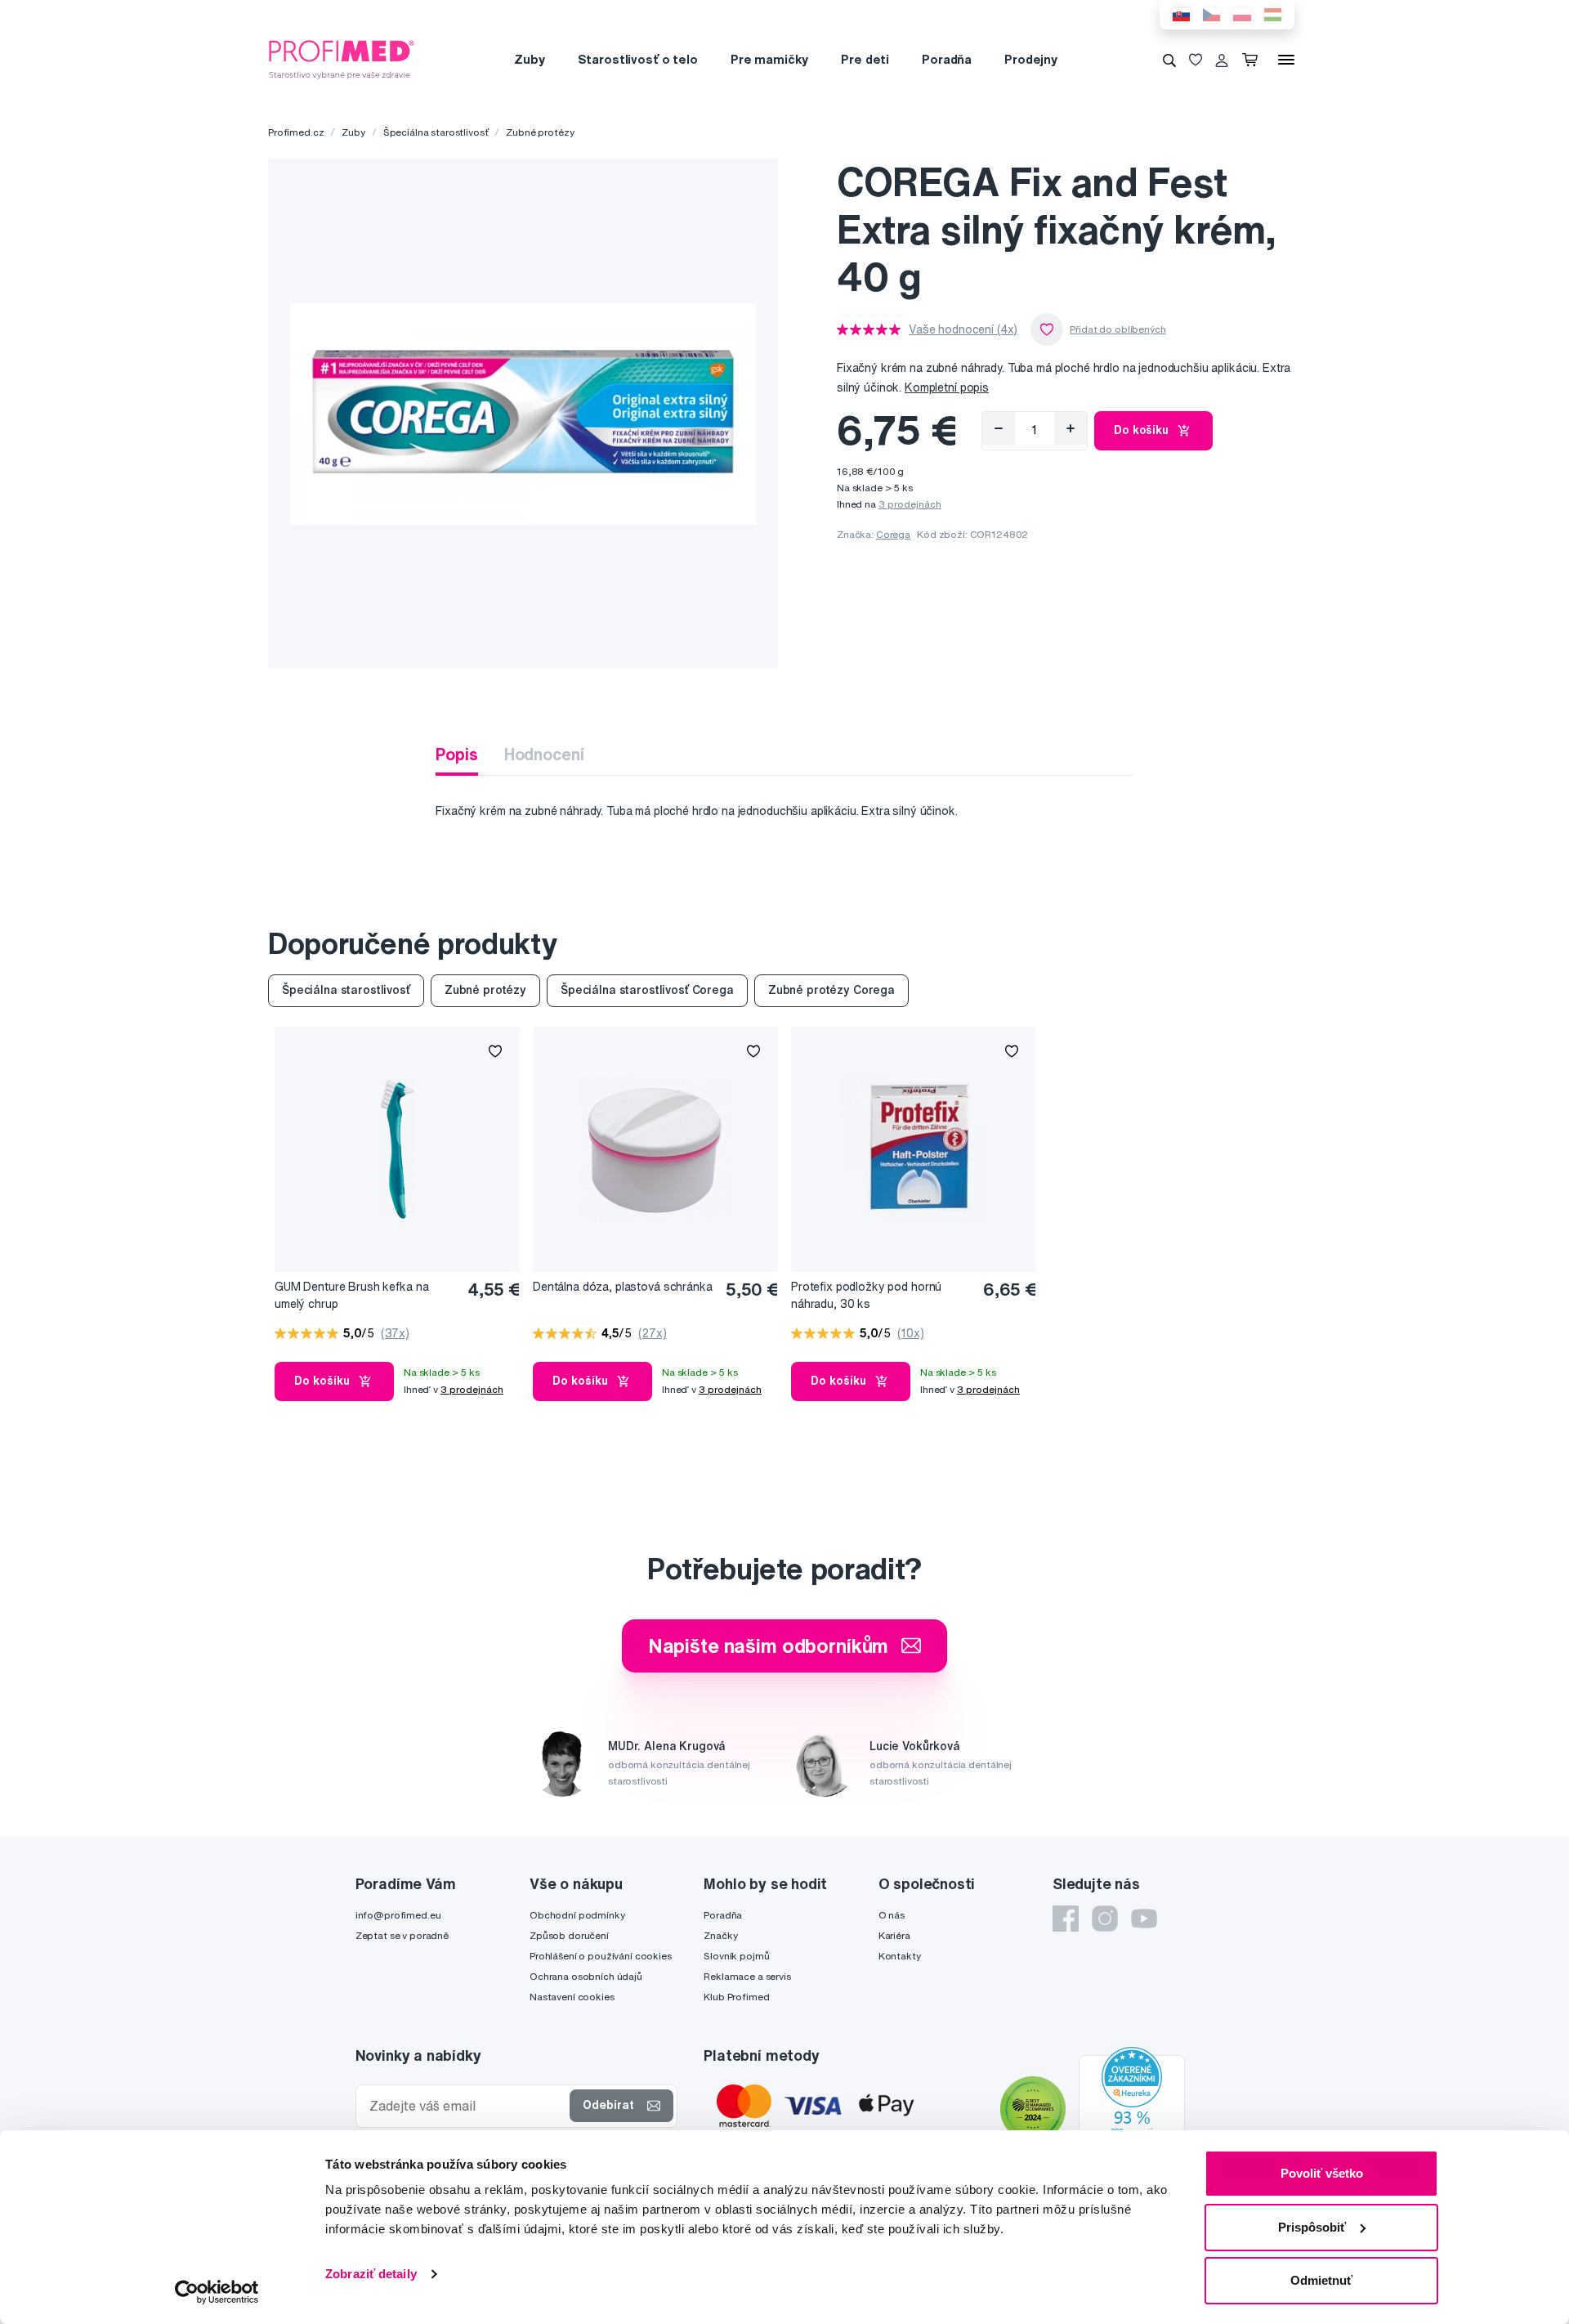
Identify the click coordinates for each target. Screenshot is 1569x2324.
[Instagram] (1105, 1919)
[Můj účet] (1222, 60)
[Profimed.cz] (342, 59)
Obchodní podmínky (577, 1915)
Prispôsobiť (1312, 2227)
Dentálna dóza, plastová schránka (623, 1287)
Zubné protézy (540, 132)
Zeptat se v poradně (402, 1935)
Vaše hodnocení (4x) (963, 329)
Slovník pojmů (736, 1956)
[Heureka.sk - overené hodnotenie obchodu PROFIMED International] (1132, 2111)
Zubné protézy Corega (831, 990)
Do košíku (1141, 430)
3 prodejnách (910, 504)
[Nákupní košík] (1253, 60)
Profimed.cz (296, 132)
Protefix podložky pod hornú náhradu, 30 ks (866, 1295)
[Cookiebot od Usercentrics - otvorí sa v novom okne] (217, 2292)
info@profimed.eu (398, 1915)
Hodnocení (544, 754)
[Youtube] (1144, 1919)
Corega (893, 534)
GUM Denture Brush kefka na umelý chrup (351, 1295)
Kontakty (900, 1956)
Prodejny (1031, 59)
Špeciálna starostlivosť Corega (647, 990)
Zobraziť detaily (371, 2274)
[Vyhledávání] (1169, 60)
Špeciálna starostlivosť (436, 132)
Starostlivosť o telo (638, 59)
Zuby (529, 59)
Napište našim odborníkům (769, 1646)
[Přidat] (1071, 428)
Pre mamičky (769, 59)
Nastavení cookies (572, 1997)
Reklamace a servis (747, 1976)
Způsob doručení (569, 1935)
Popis (456, 754)
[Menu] (1286, 60)
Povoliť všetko (1322, 2173)
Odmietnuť (1321, 2280)
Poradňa (947, 59)
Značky (720, 1935)
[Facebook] (1066, 1919)
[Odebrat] (999, 428)
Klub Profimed (736, 1997)
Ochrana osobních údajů (586, 1976)
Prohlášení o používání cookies (601, 1956)
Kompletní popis (947, 387)
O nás (892, 1915)
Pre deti (865, 59)
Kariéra (894, 1935)
